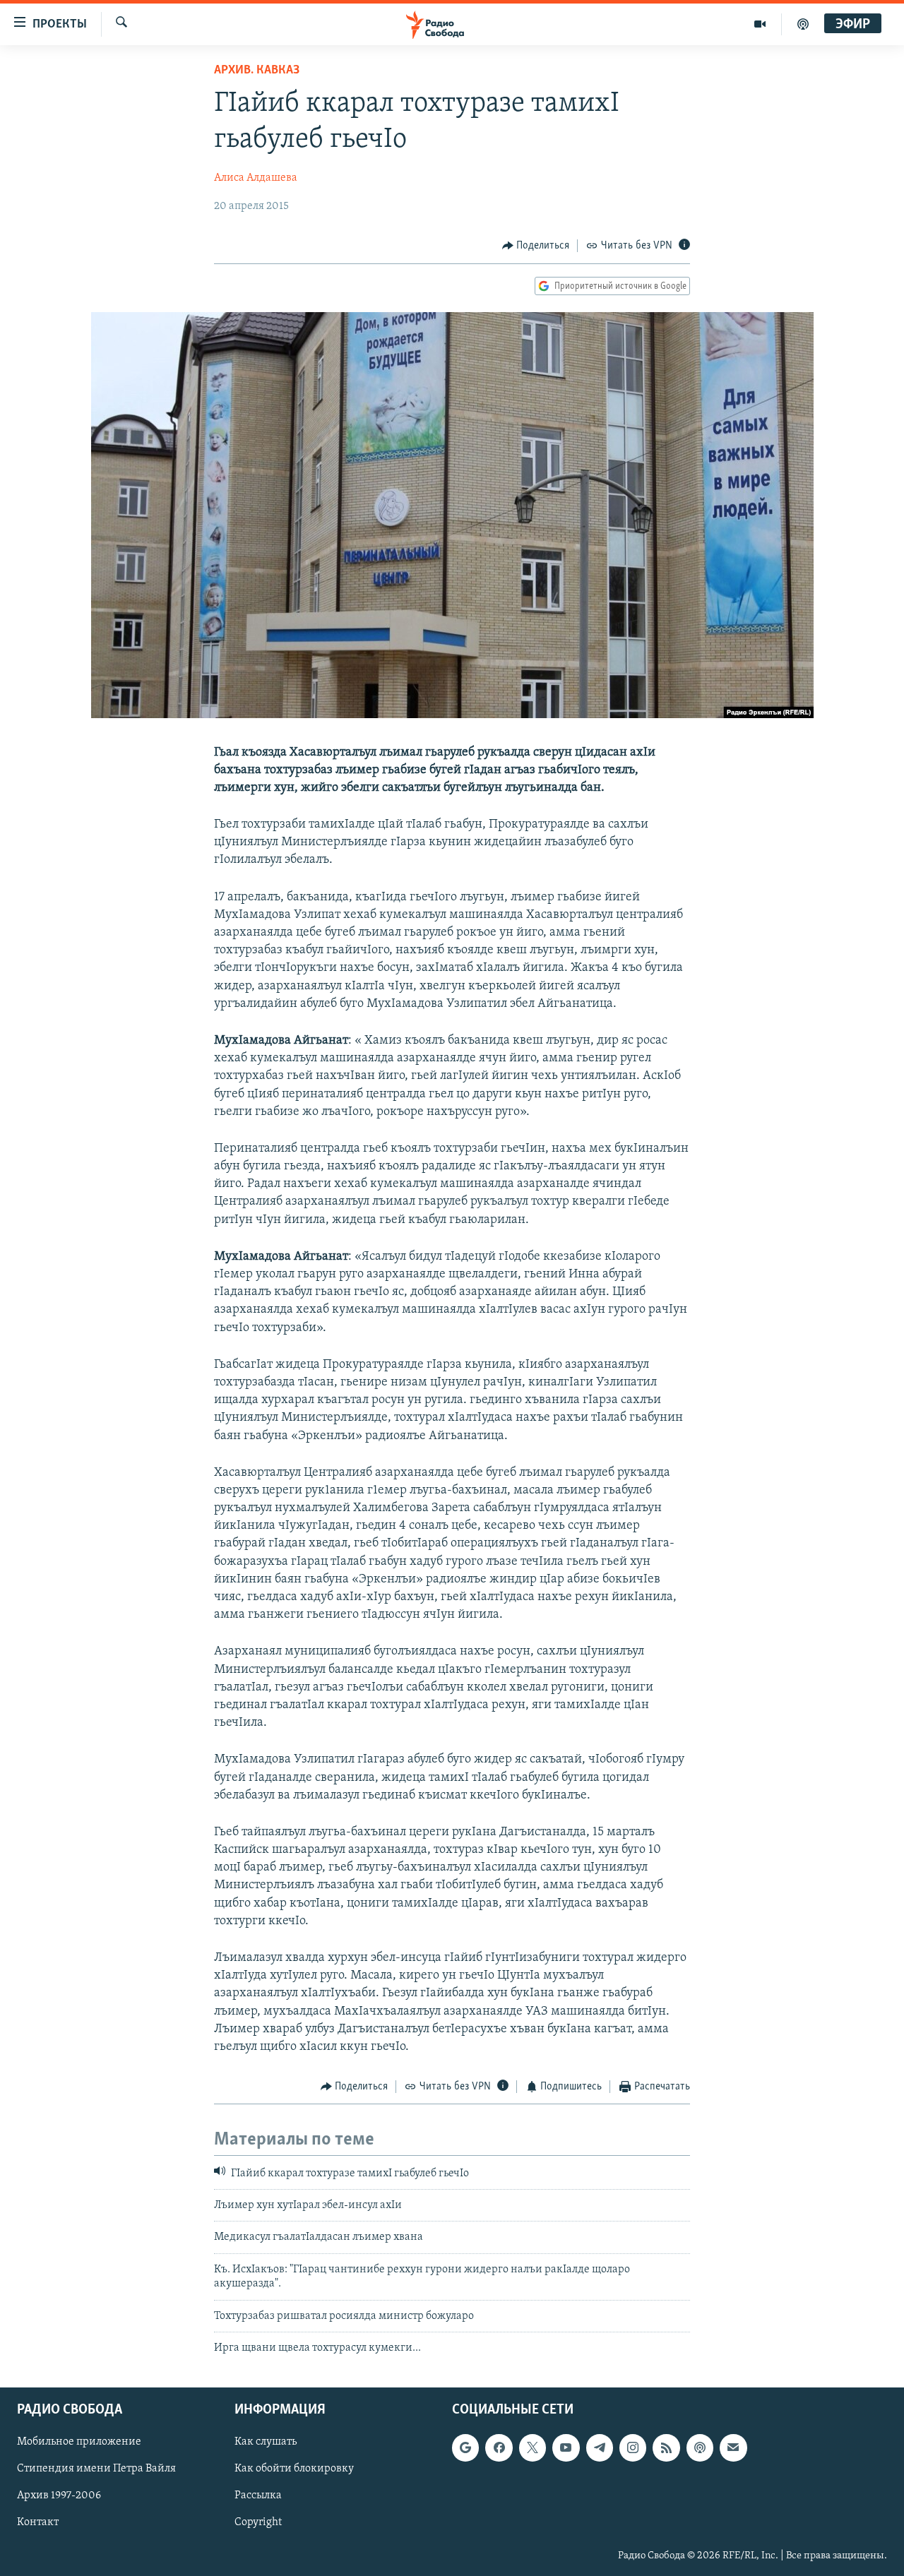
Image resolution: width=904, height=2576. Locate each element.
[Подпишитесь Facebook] (499, 2448)
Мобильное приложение (79, 2443)
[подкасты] (803, 24)
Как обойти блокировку (294, 2469)
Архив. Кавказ (257, 71)
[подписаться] (733, 2448)
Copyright (258, 2523)
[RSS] (666, 2448)
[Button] (536, 246)
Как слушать (266, 2443)
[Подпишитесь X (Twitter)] (533, 2448)
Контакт (38, 2523)
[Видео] (760, 24)
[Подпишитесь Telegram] (600, 2448)
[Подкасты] (700, 2448)
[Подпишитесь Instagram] (633, 2448)
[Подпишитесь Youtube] (566, 2448)
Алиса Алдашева (256, 178)
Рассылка (258, 2496)
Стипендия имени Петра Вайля (96, 2469)
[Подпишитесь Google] (465, 2448)
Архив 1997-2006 (59, 2496)
